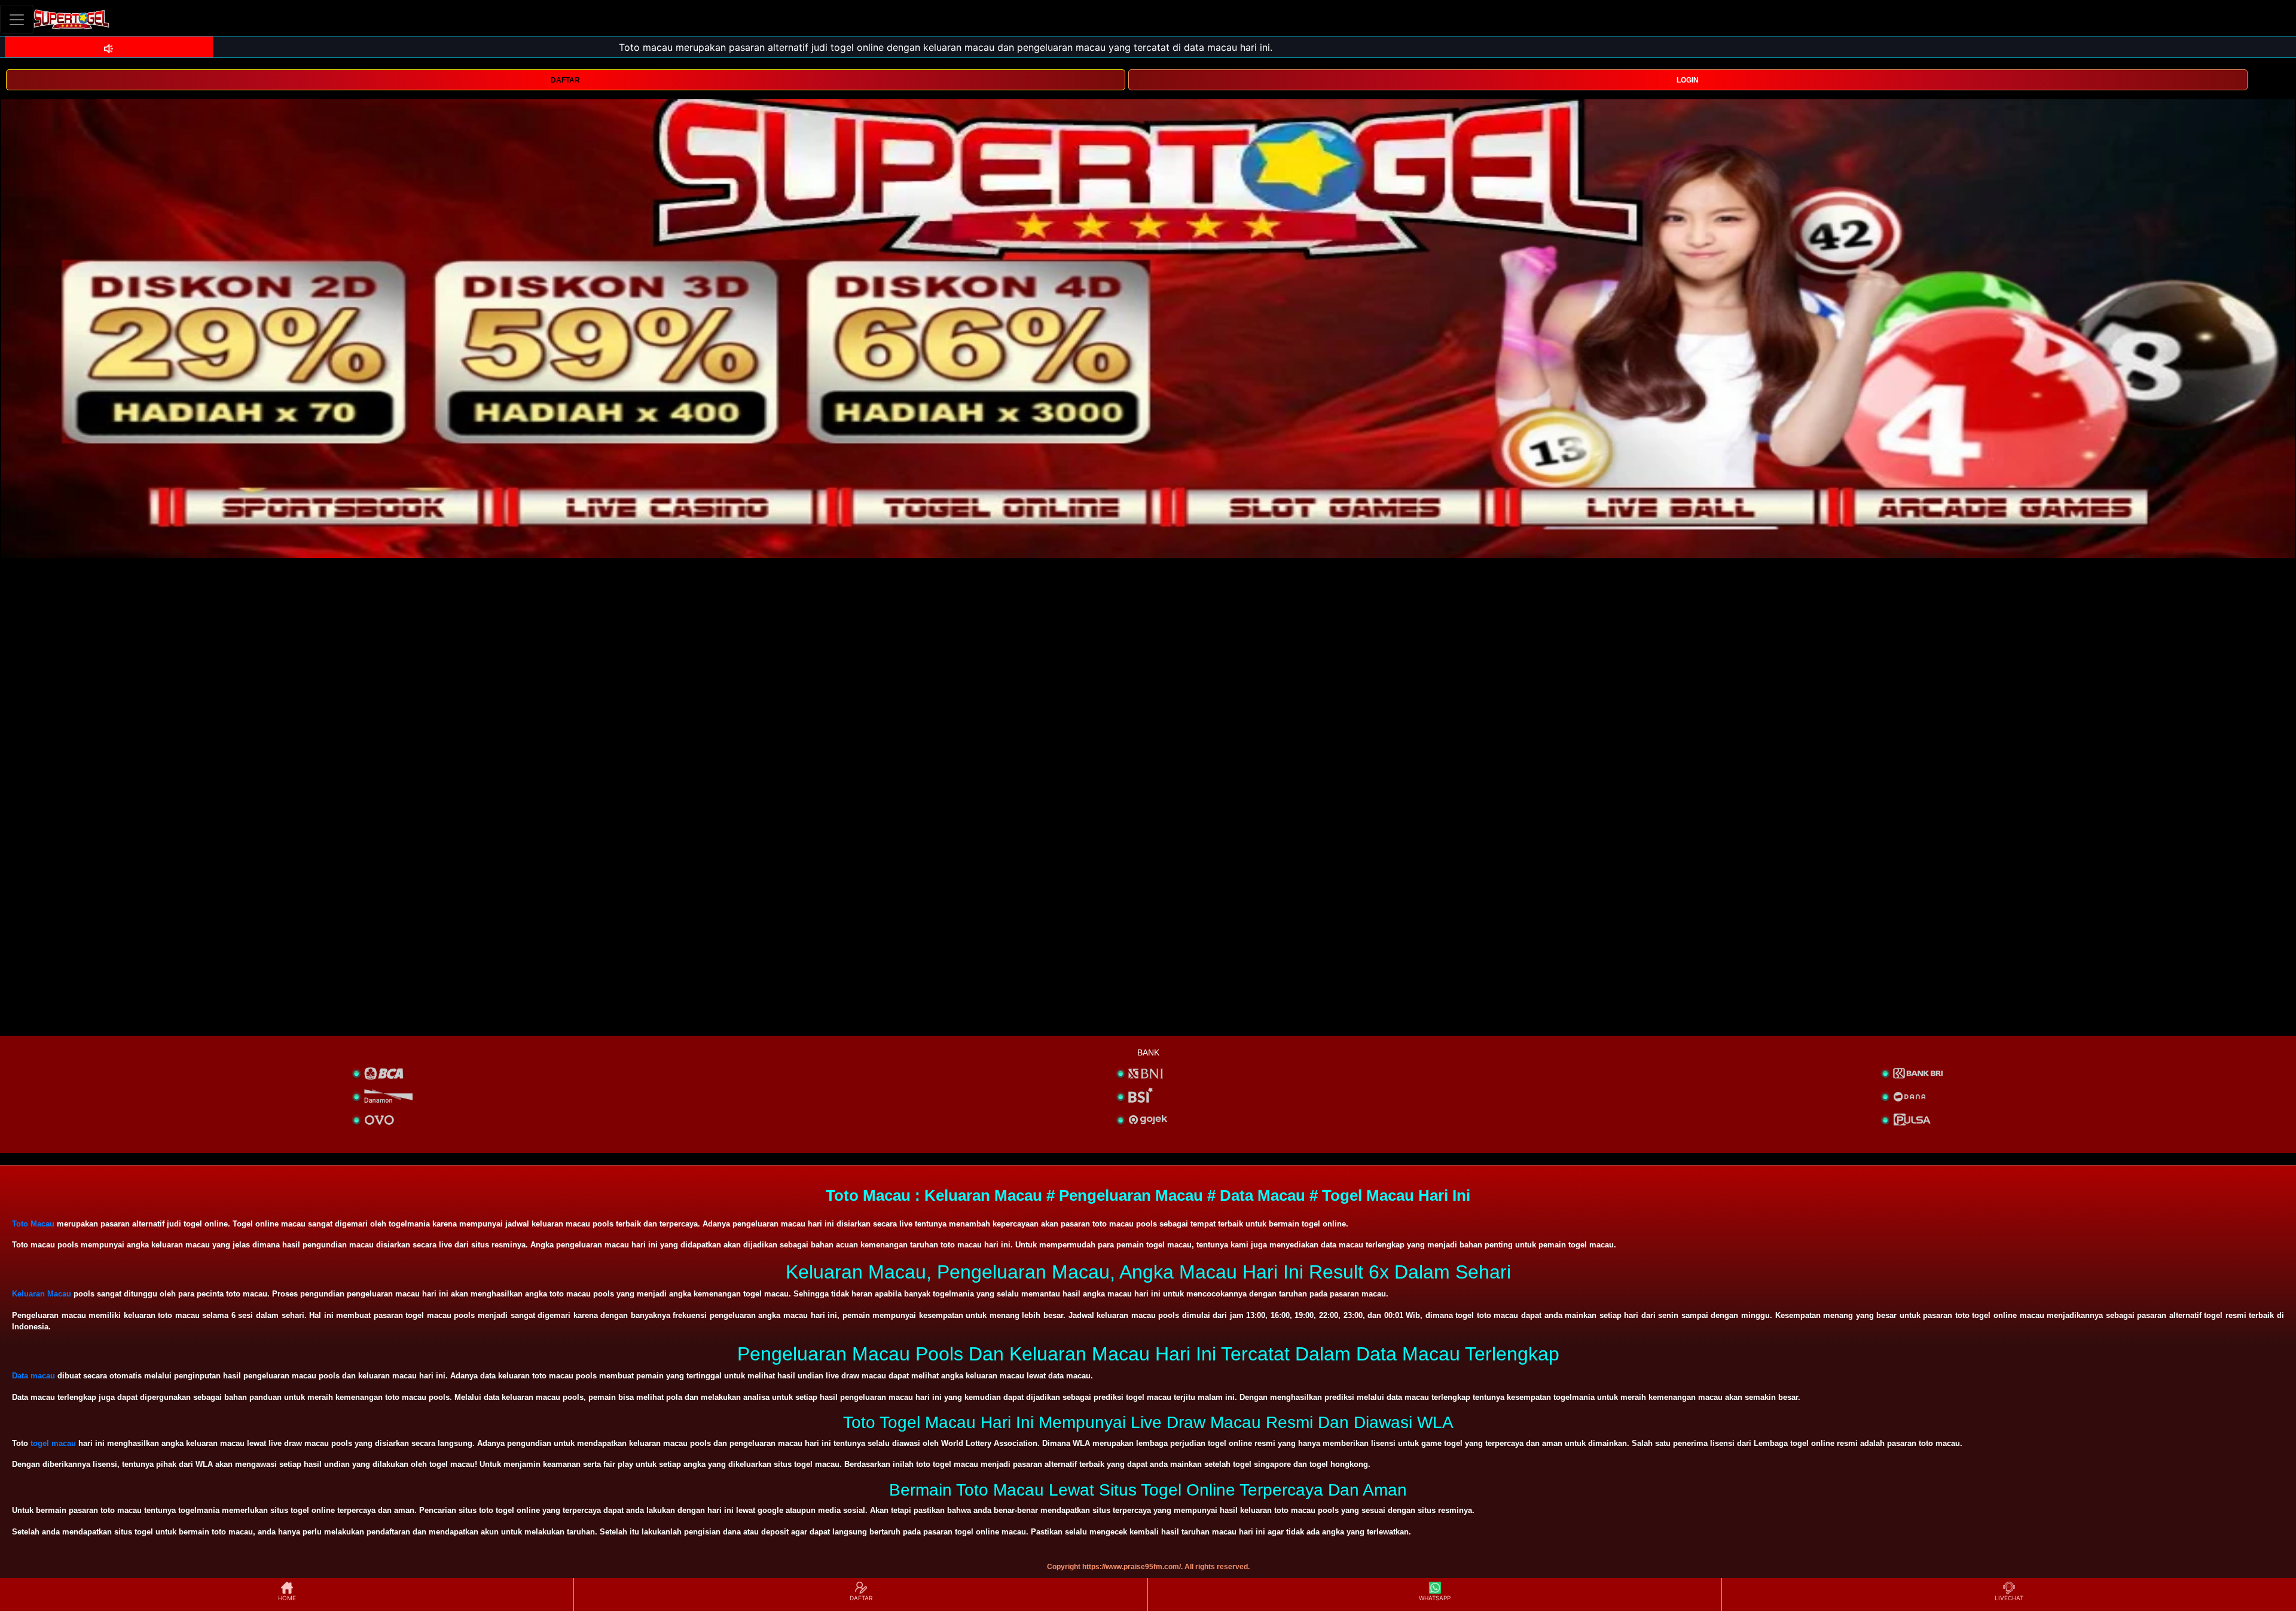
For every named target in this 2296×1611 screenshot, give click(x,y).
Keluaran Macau (42, 1294)
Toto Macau (33, 1224)
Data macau (33, 1376)
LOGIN (1688, 80)
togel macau (53, 1443)
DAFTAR (565, 80)
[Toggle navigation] (17, 19)
